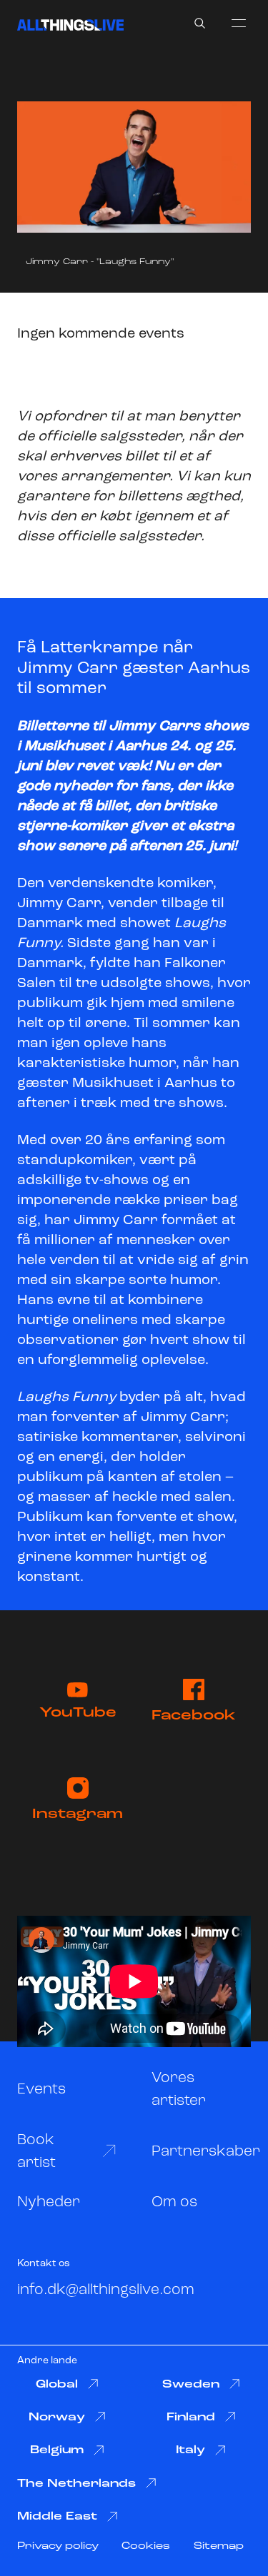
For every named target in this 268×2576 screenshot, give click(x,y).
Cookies (146, 2546)
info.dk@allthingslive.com (106, 2290)
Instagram (78, 1814)
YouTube (78, 1713)
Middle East (57, 2517)
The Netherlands (76, 2484)
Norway (57, 2418)
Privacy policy (58, 2546)
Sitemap (219, 2546)
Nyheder (49, 2202)
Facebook (194, 1716)
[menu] (239, 23)
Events (41, 2090)
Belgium (57, 2450)
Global (57, 2385)
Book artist (36, 2152)
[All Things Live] (70, 25)
